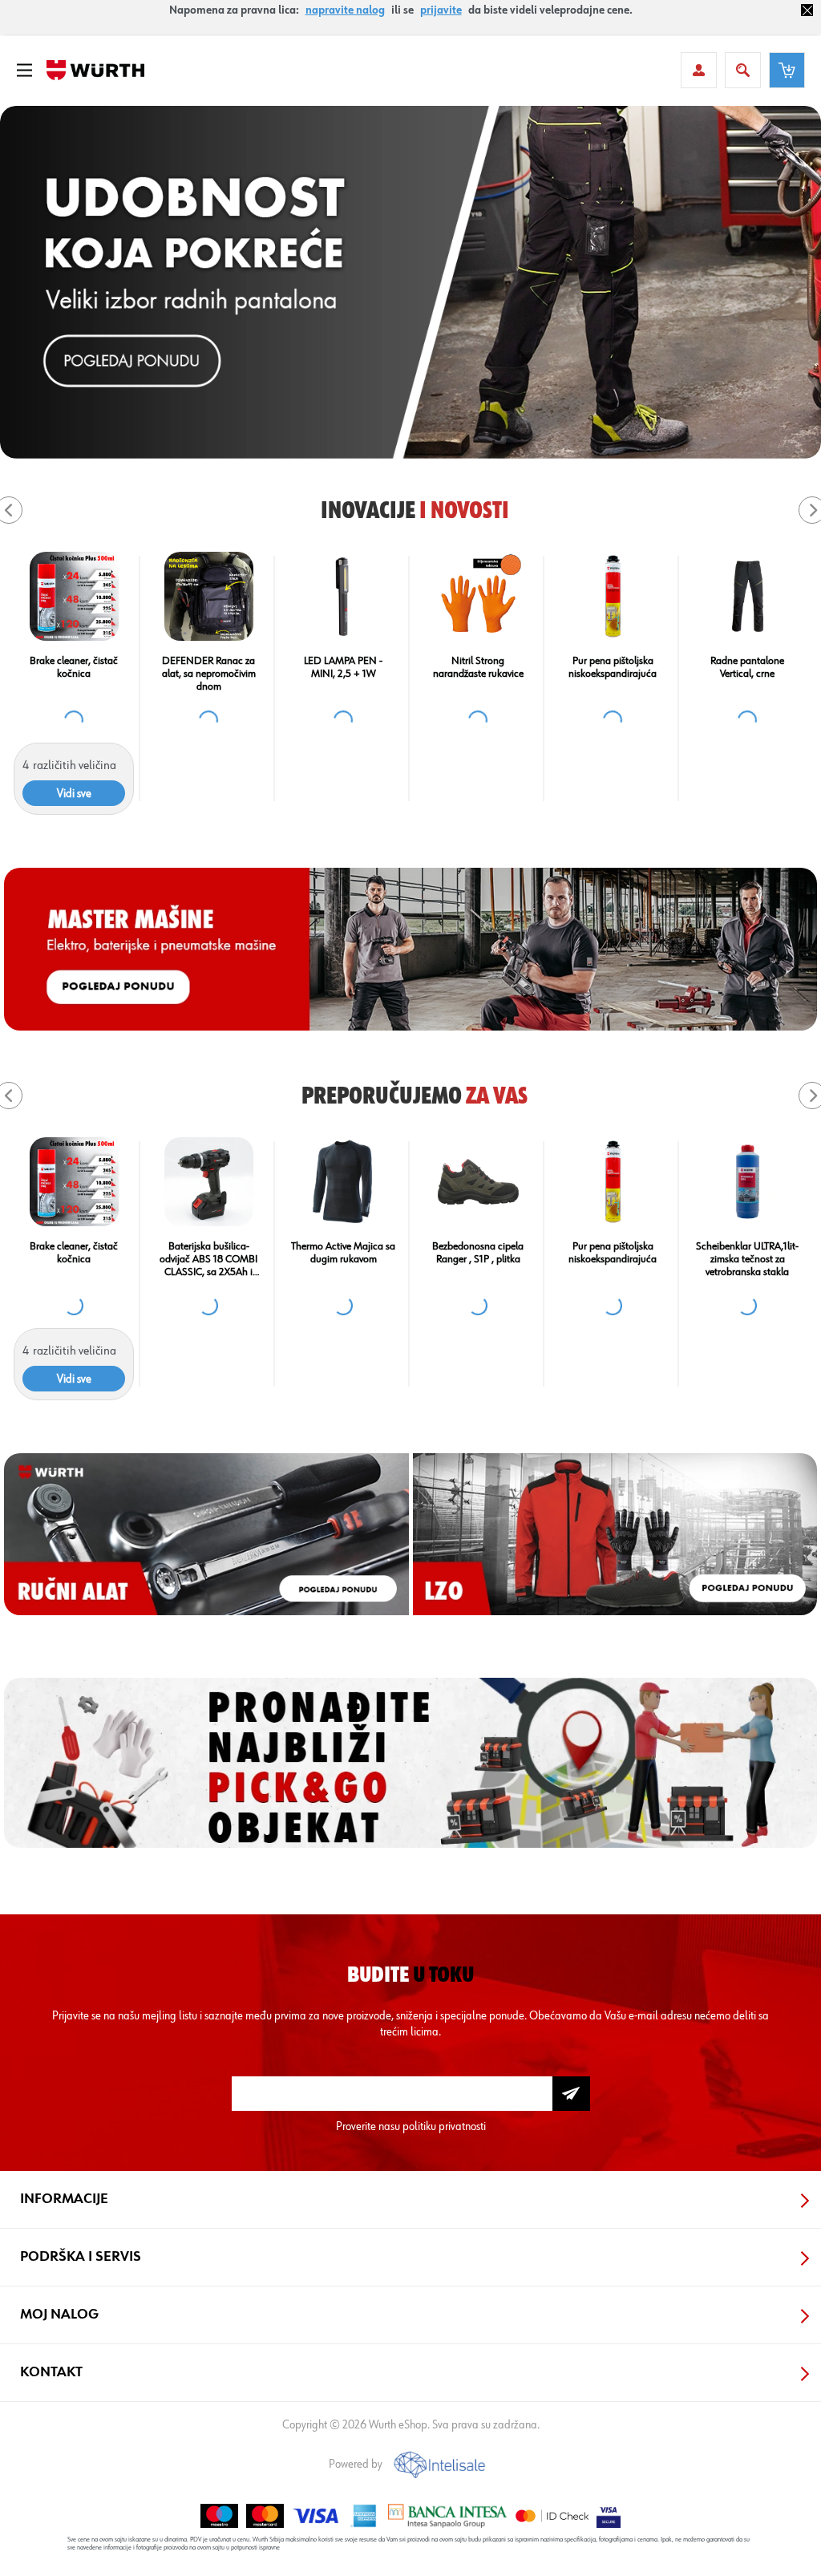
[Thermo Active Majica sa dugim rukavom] (748, 1182)
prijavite (441, 10)
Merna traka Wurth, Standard (74, 1253)
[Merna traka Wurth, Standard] (74, 1182)
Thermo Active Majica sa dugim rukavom (747, 1253)
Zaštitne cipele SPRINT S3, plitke (478, 667)
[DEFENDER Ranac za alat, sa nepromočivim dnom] (748, 596)
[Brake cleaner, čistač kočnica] (613, 596)
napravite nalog (345, 10)
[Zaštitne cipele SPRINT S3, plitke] (478, 596)
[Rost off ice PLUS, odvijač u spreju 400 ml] (74, 596)
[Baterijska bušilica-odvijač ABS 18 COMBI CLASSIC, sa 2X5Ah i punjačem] (613, 1182)
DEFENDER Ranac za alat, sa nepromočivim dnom (748, 674)
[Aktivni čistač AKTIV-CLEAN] (344, 1182)
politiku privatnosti (444, 2126)
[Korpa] (787, 70)
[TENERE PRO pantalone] (209, 1182)
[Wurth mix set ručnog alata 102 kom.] (344, 596)
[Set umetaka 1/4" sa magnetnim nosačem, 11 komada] (209, 596)
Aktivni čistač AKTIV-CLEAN (344, 1253)
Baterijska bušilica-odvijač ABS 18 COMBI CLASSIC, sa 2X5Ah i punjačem (613, 1260)
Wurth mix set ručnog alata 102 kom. (343, 667)
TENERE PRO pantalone (209, 1246)
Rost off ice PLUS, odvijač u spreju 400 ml (74, 667)
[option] (410, 282)
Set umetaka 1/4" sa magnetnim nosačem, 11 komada (208, 674)
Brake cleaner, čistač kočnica (613, 667)
